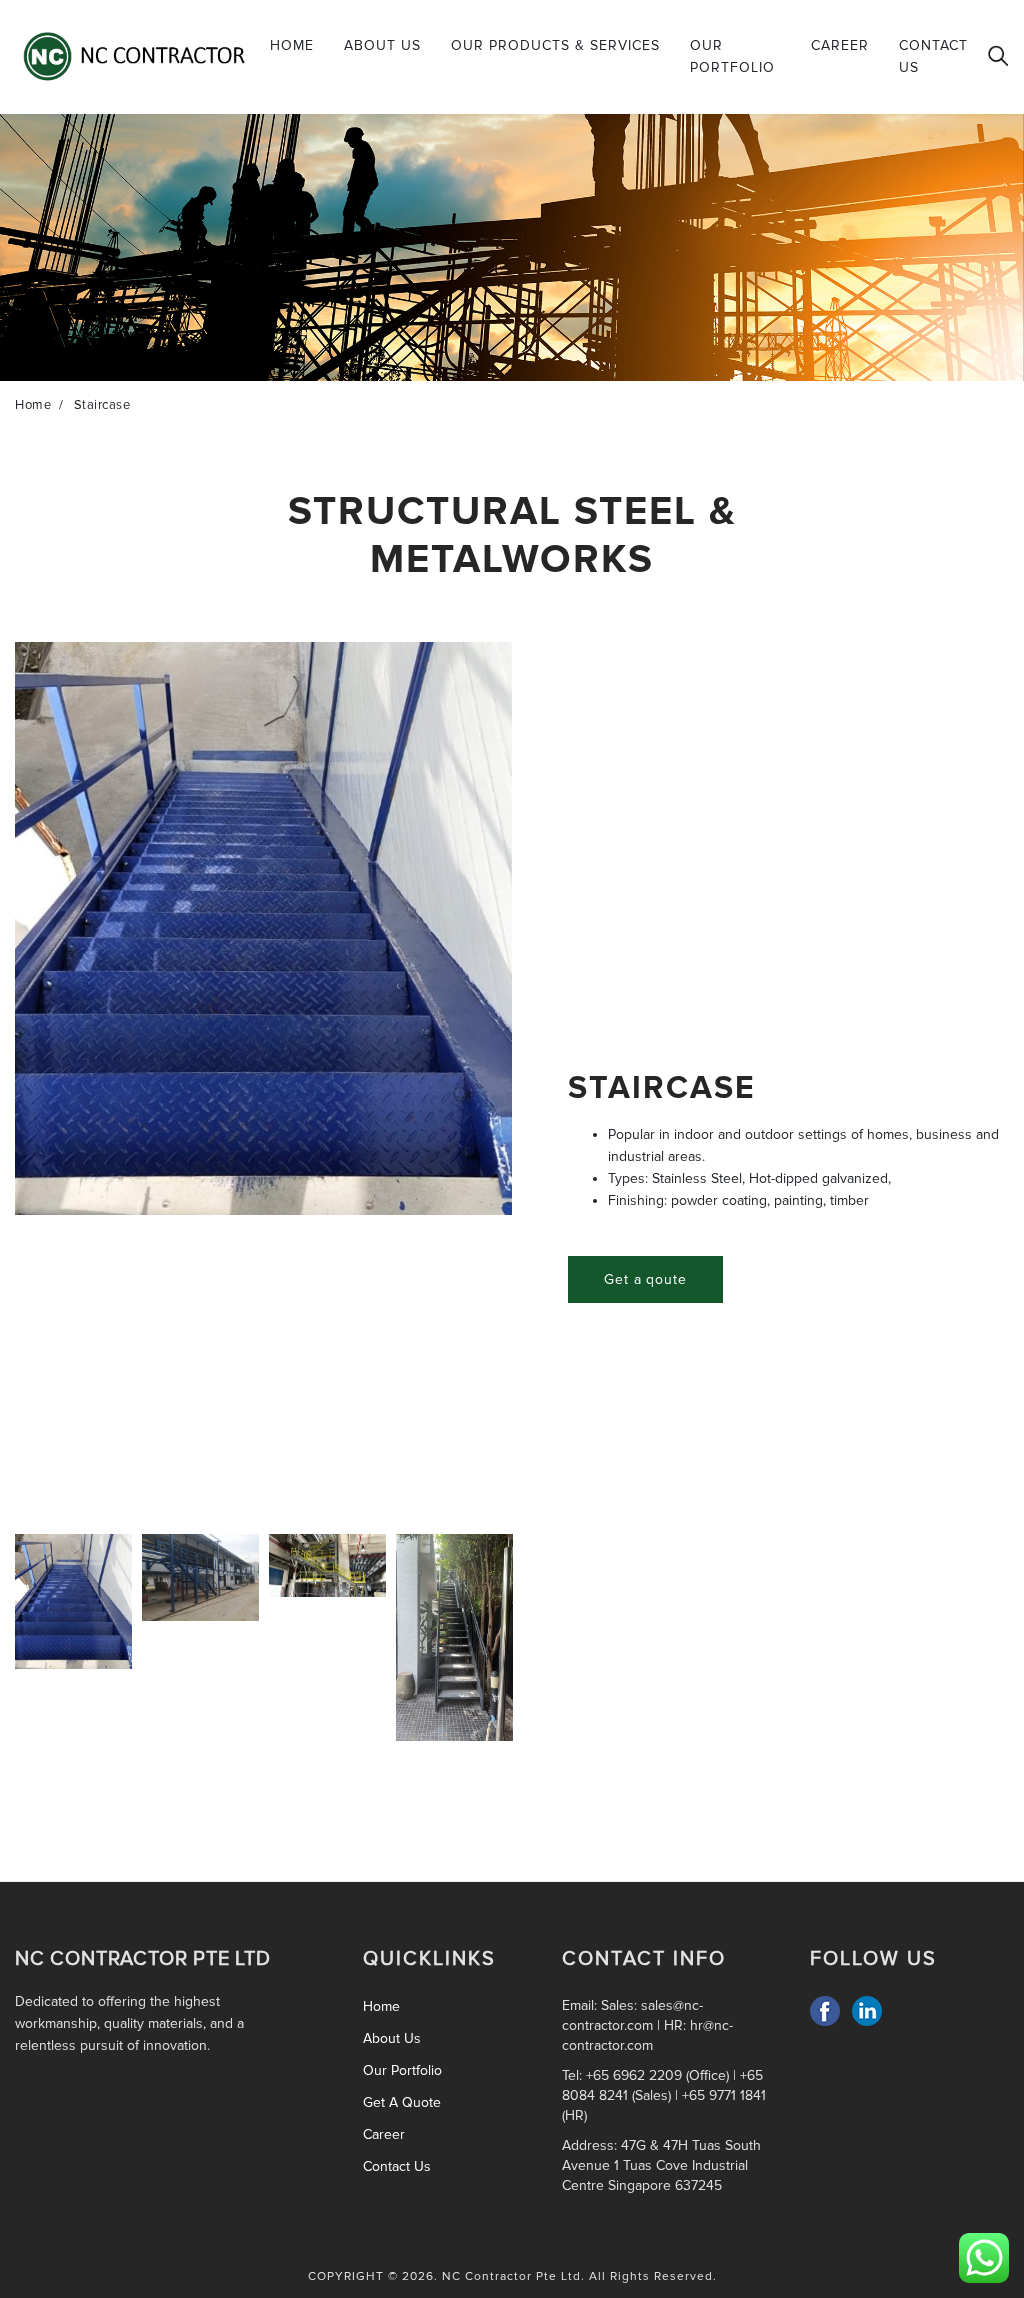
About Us (382, 45)
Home (292, 45)
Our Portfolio (732, 56)
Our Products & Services (555, 45)
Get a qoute (645, 1279)
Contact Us (933, 56)
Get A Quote (402, 2102)
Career (840, 45)
